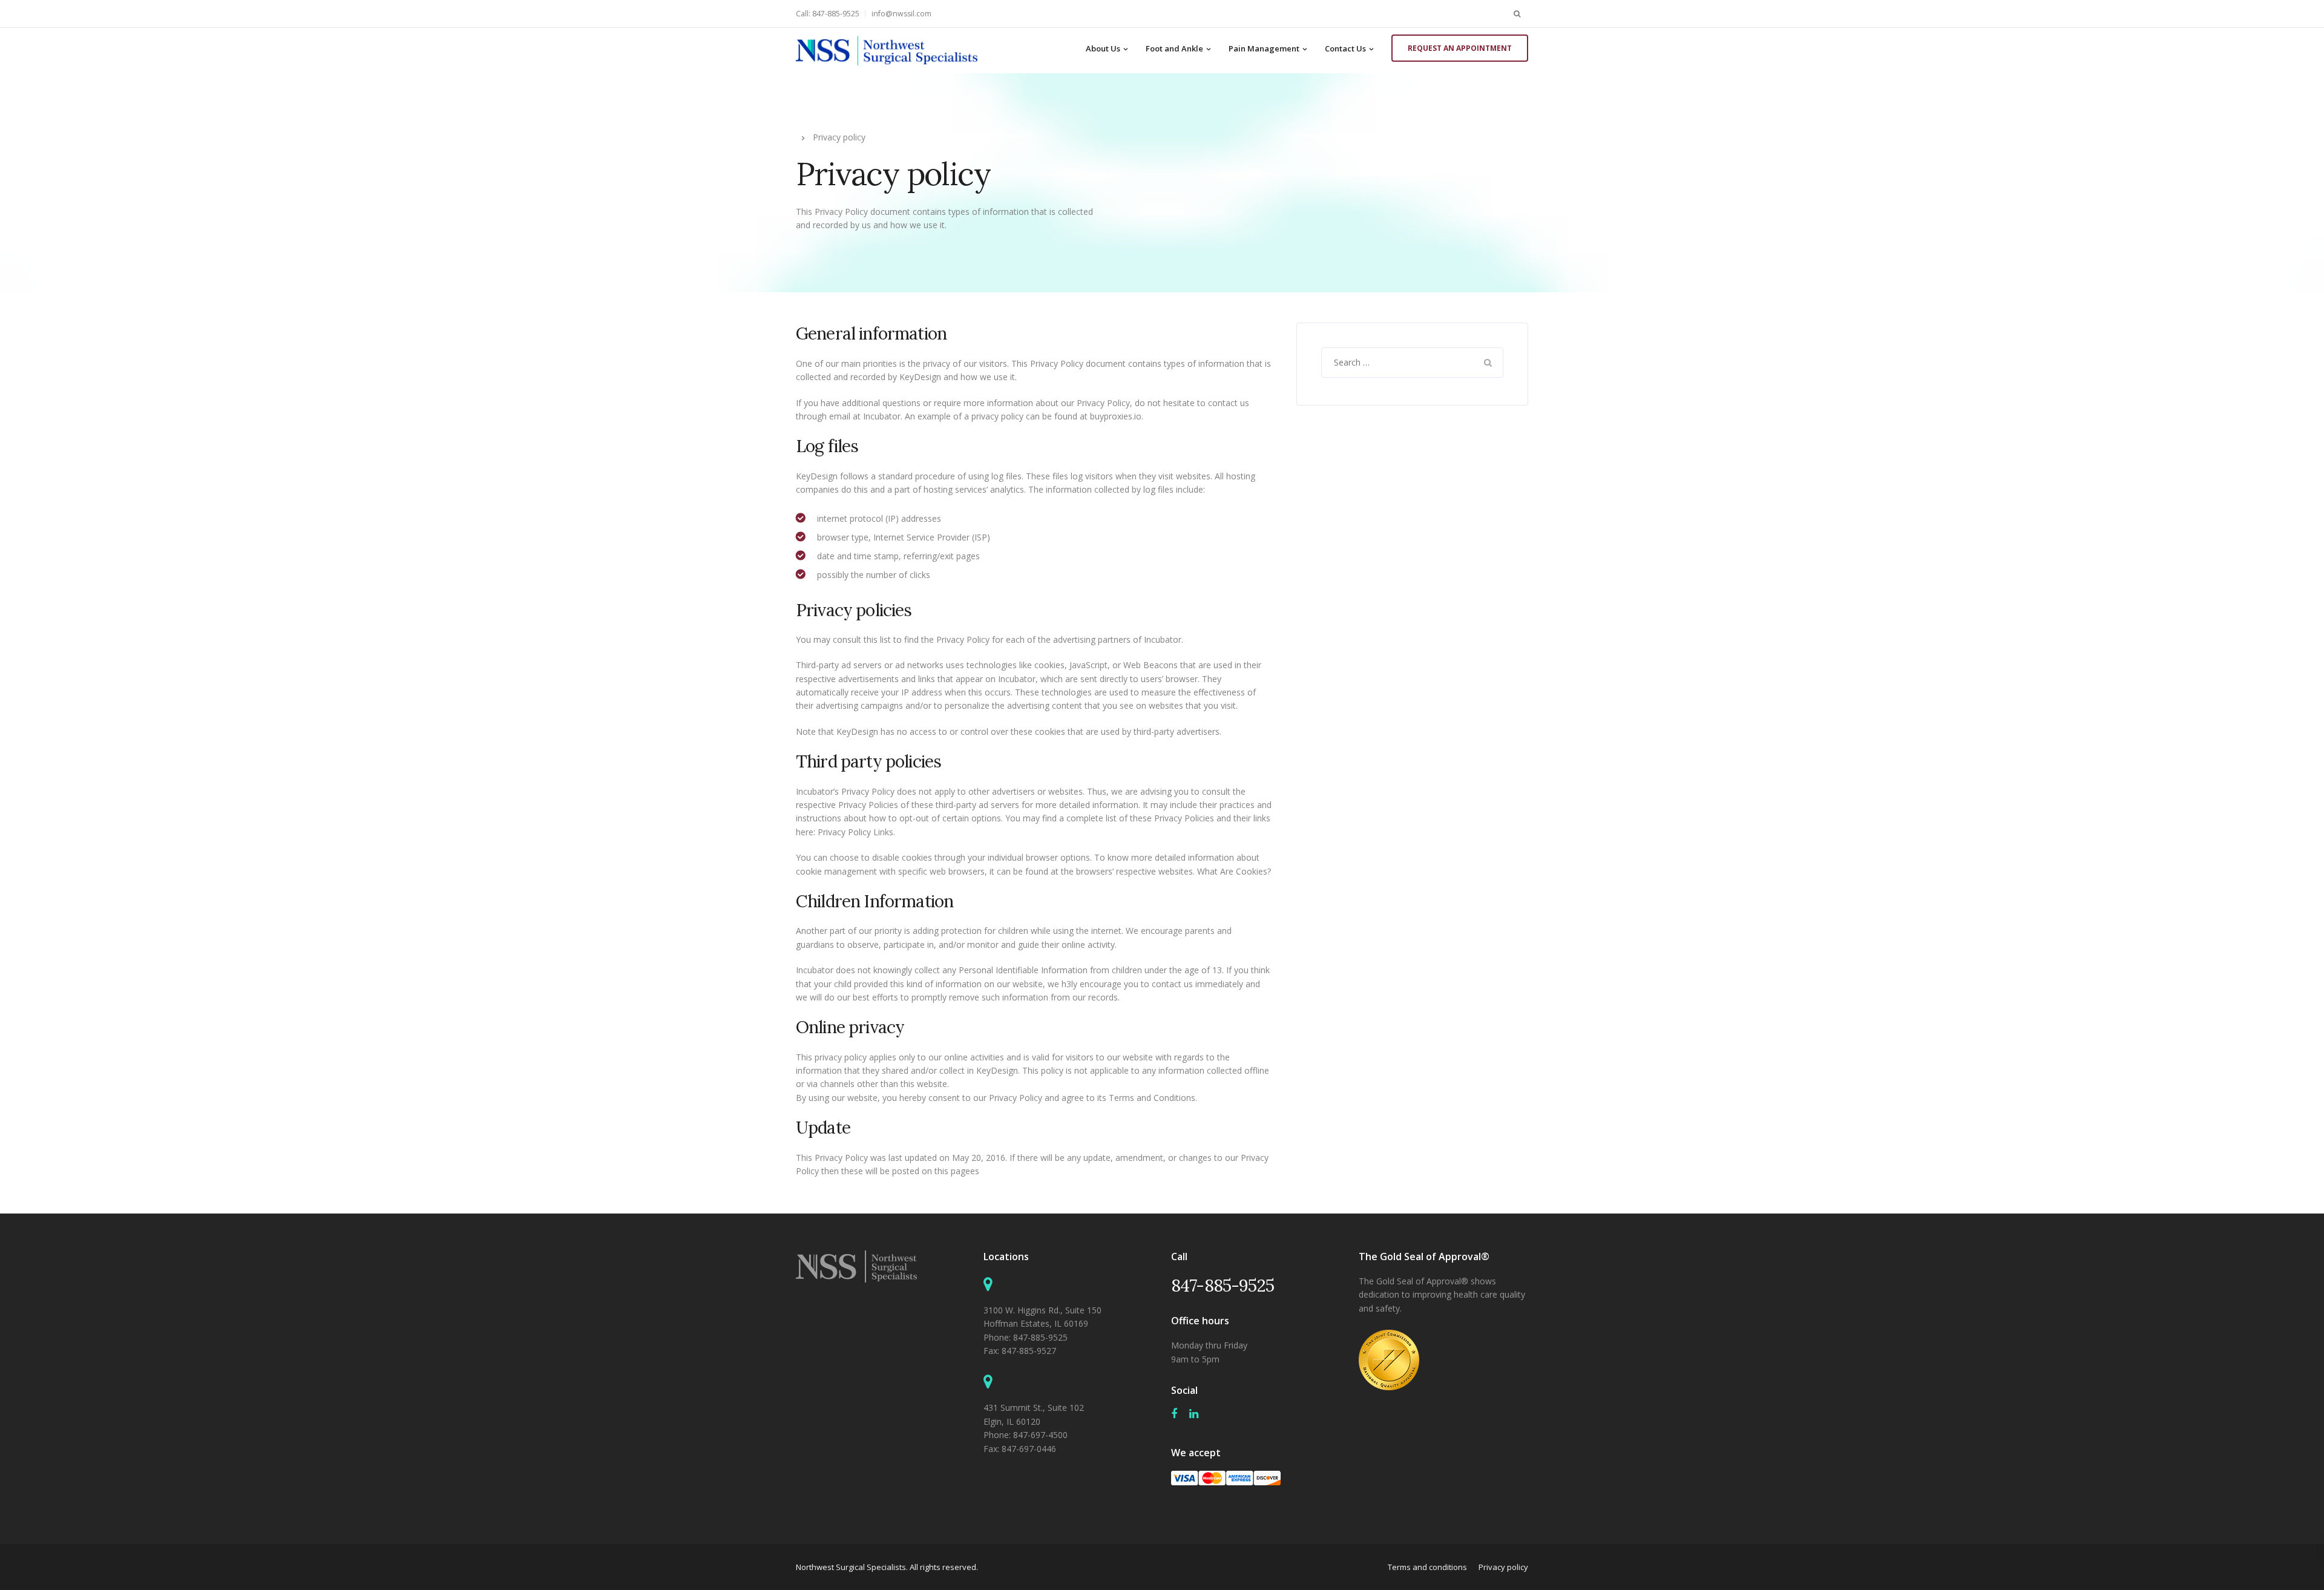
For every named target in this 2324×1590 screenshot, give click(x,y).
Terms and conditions (1427, 1567)
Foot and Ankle (1174, 48)
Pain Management (1264, 48)
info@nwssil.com (901, 14)
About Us (1103, 48)
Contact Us (1345, 48)
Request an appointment (1460, 48)
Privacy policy (1503, 1567)
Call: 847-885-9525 (828, 14)
